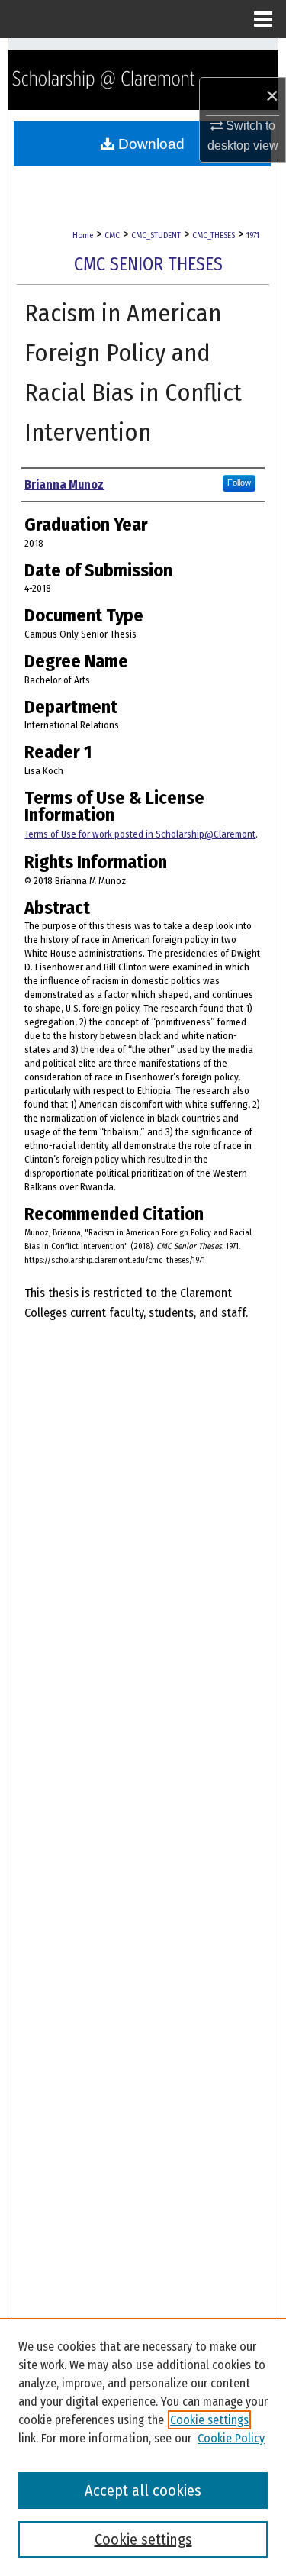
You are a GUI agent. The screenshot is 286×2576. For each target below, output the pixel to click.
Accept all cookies (143, 2490)
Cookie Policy (231, 2438)
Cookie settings (209, 2420)
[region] (143, 2447)
